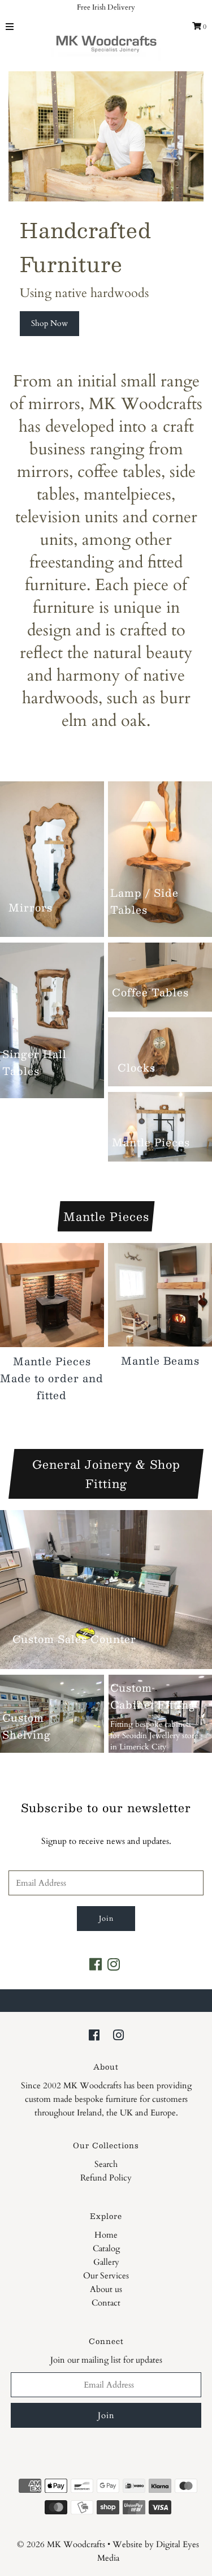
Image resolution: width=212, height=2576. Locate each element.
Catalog (106, 2248)
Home (106, 2235)
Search (106, 2164)
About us (106, 2289)
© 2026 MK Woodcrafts (61, 2544)
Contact (106, 2303)
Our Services (106, 2276)
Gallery (106, 2262)
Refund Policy (106, 2178)
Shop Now (49, 323)
